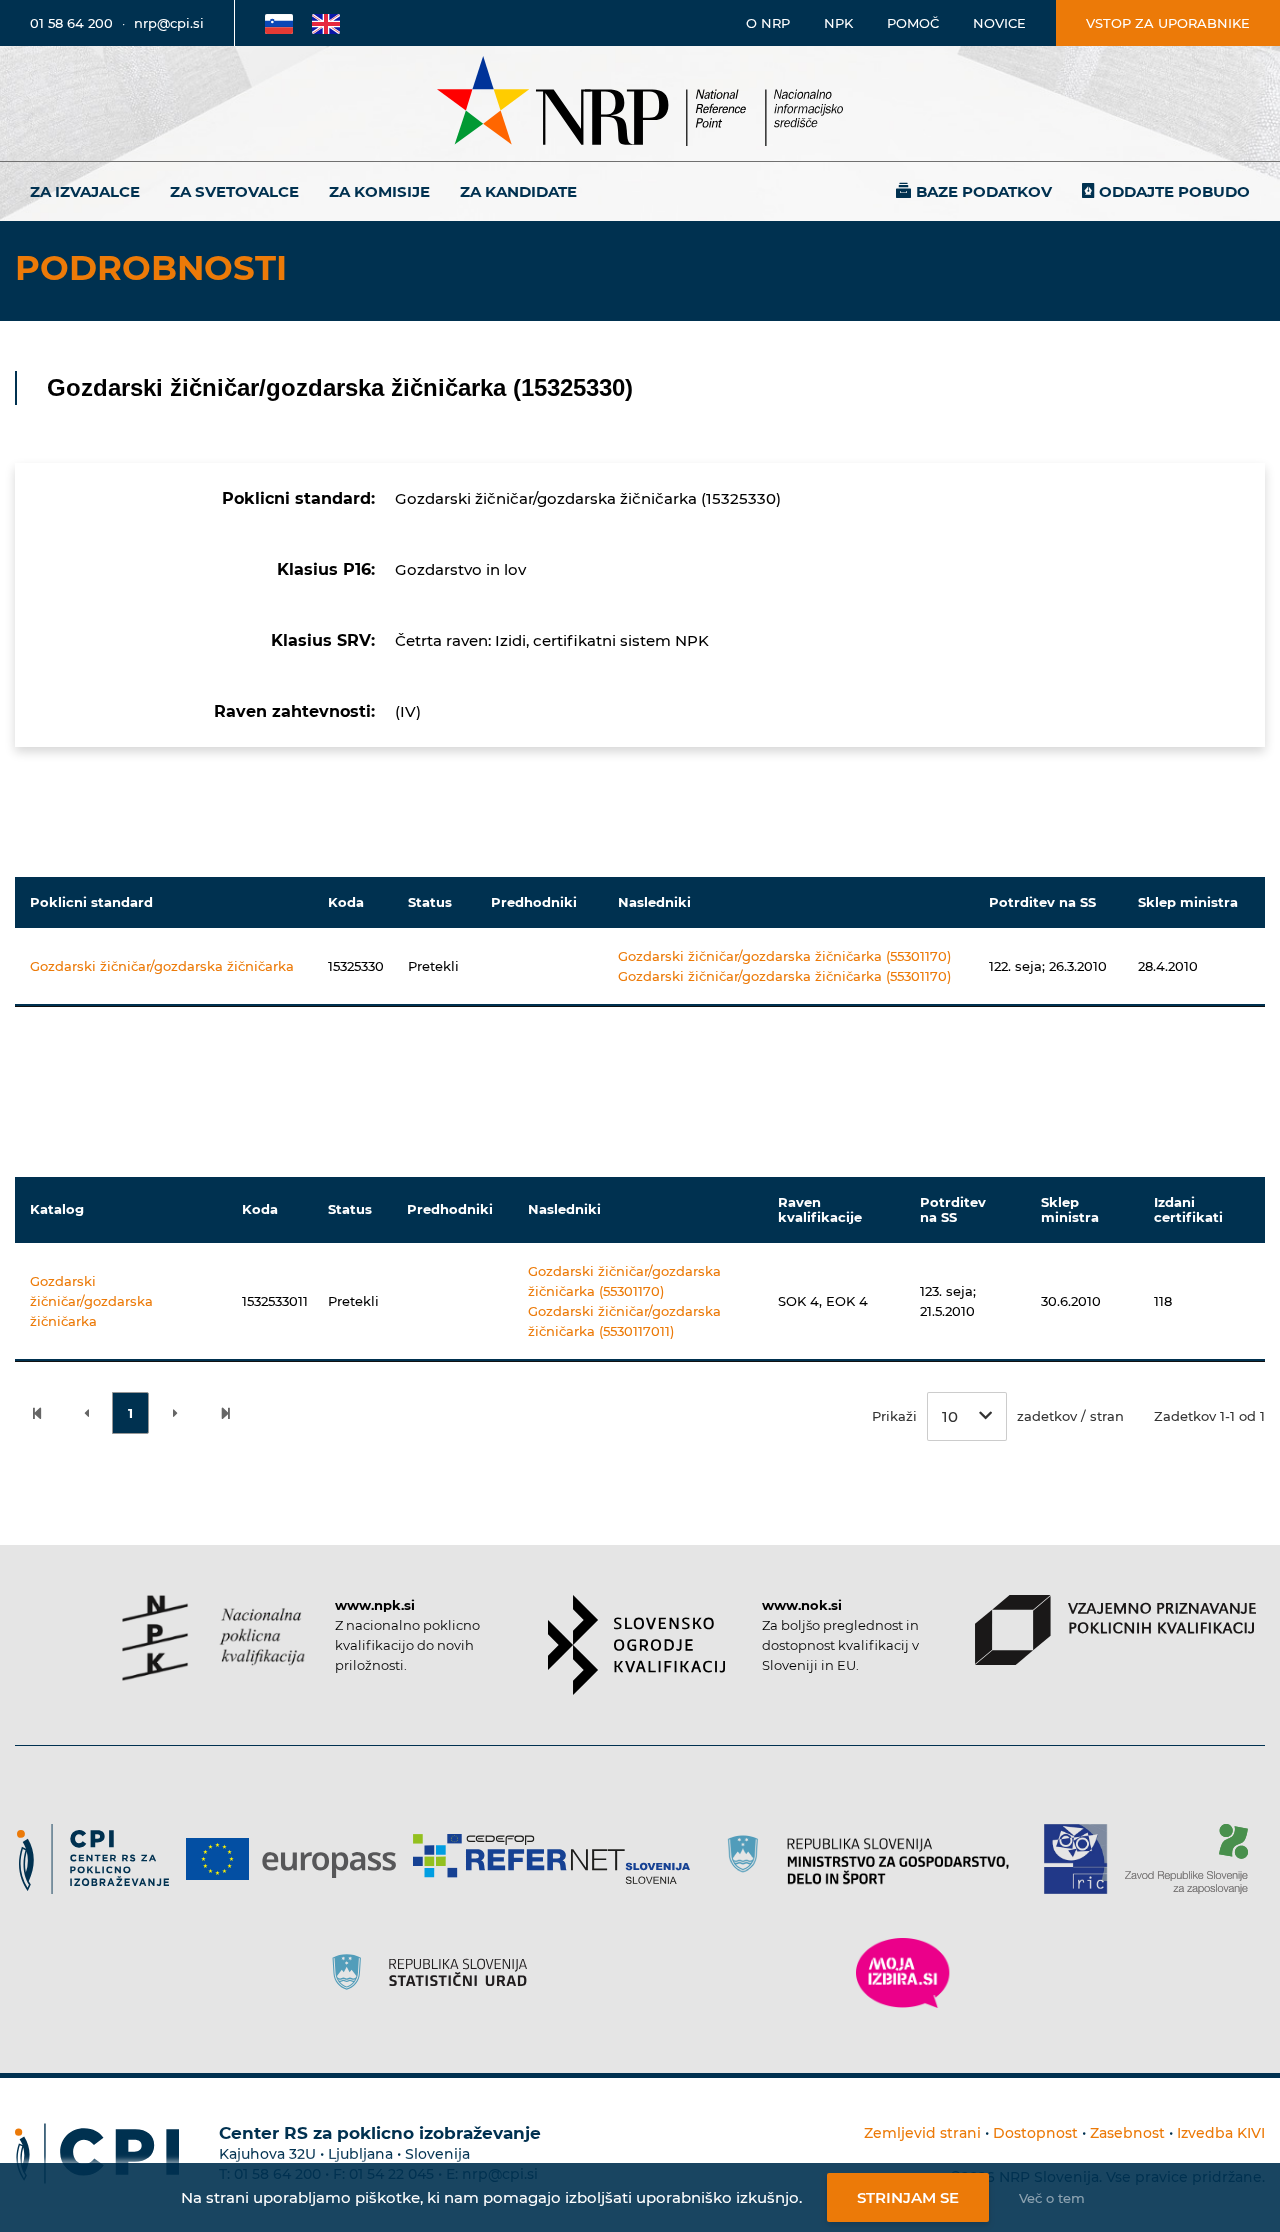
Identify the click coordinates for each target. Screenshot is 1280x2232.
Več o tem (1052, 2198)
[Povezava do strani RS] (874, 1859)
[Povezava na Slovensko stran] (279, 23)
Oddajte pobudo (1174, 191)
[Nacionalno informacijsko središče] (640, 103)
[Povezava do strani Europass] (298, 1859)
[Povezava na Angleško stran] (326, 23)
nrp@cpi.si (169, 23)
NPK (838, 23)
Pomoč (913, 23)
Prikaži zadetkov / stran (998, 1416)
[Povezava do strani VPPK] (1115, 1630)
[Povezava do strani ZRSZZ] (1193, 1859)
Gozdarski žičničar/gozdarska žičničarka (162, 966)
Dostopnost (1035, 2133)
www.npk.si (375, 1605)
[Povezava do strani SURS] (436, 1973)
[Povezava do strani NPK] (213, 1638)
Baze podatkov (984, 191)
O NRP (768, 23)
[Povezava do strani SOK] (636, 1645)
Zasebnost (1127, 2133)
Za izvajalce (85, 191)
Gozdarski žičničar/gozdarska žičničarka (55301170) (784, 956)
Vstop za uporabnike (1168, 23)
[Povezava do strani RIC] (1083, 1859)
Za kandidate (518, 191)
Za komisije (379, 191)
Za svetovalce (234, 191)
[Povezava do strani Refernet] (558, 1859)
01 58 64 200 (71, 23)
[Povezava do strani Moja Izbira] (903, 1973)
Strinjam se (908, 2197)
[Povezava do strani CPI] (100, 1859)
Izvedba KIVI (1221, 2133)
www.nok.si (802, 1605)
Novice (999, 23)
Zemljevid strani (922, 2133)
